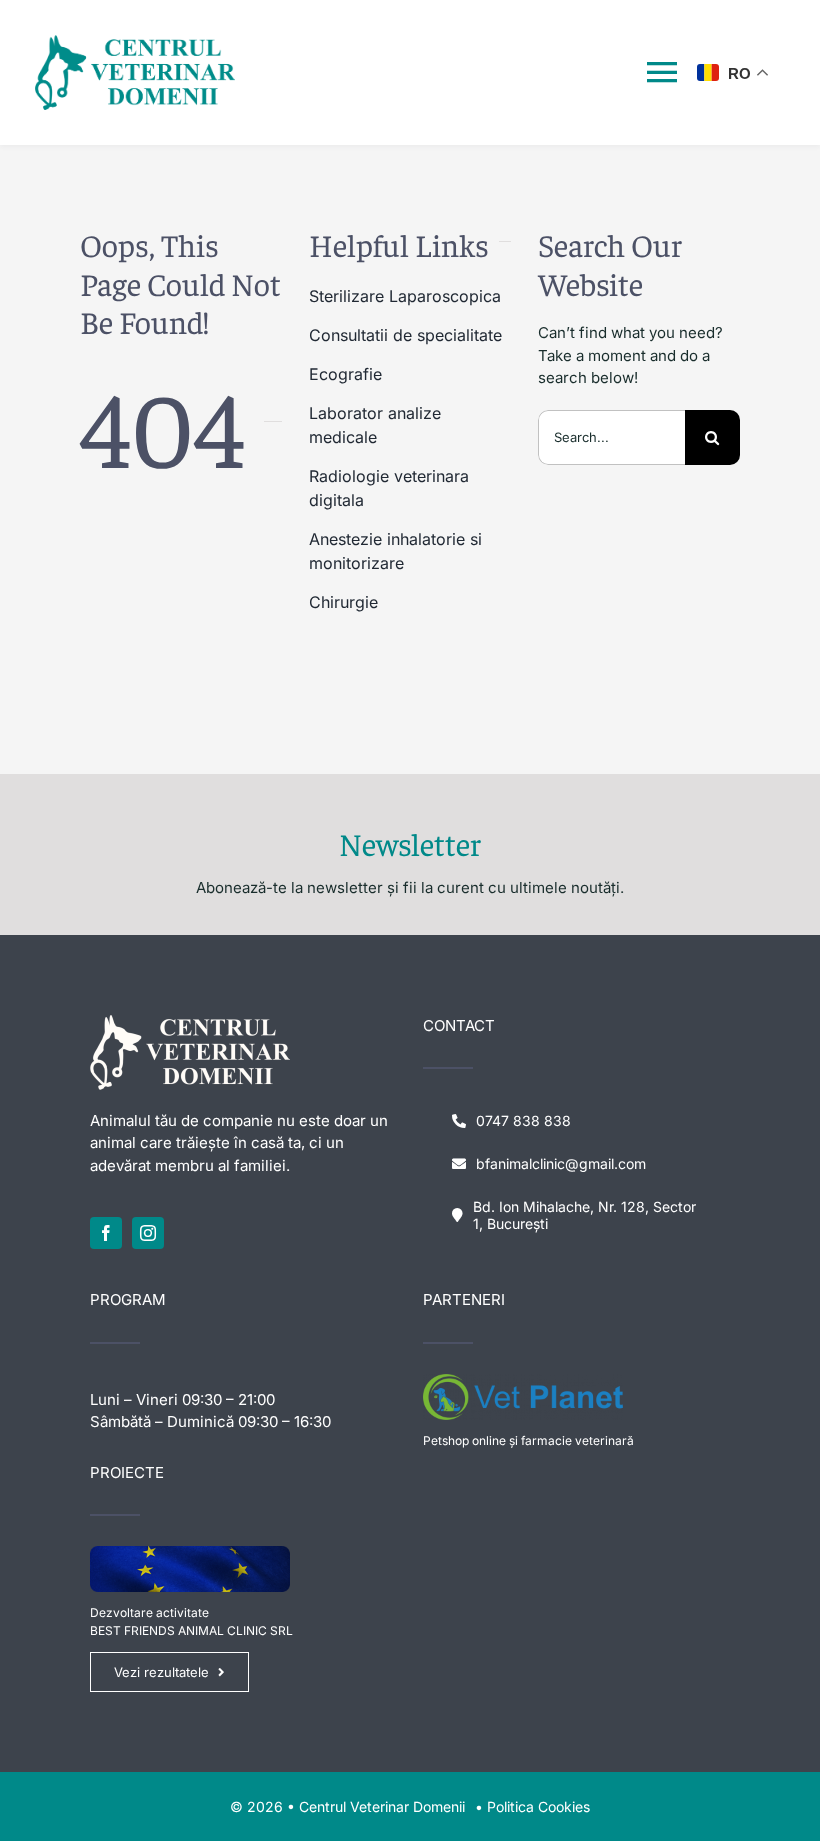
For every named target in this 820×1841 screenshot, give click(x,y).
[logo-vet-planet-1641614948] (523, 1381)
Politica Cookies (538, 1806)
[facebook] (106, 1233)
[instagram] (148, 1233)
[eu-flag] (190, 1553)
